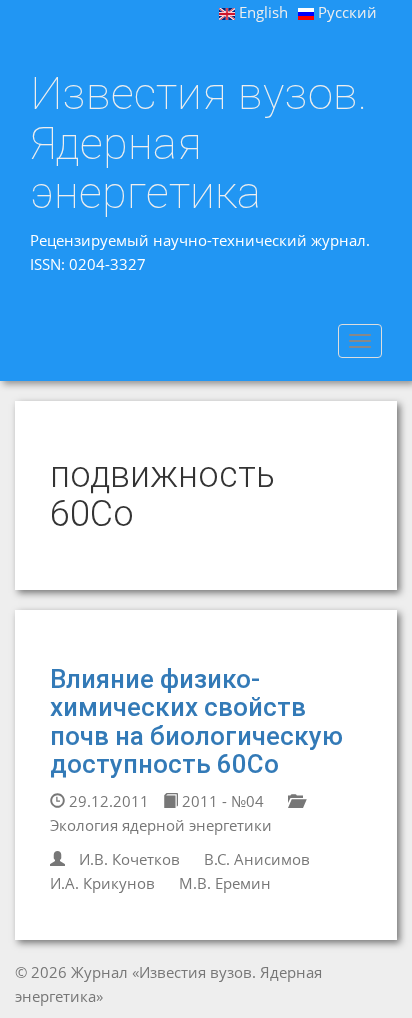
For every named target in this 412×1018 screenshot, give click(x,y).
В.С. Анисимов (257, 859)
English (261, 12)
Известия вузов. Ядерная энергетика (198, 143)
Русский (345, 12)
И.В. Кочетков (129, 859)
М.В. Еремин (225, 883)
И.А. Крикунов (102, 883)
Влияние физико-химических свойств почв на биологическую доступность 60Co (196, 722)
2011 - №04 (221, 801)
